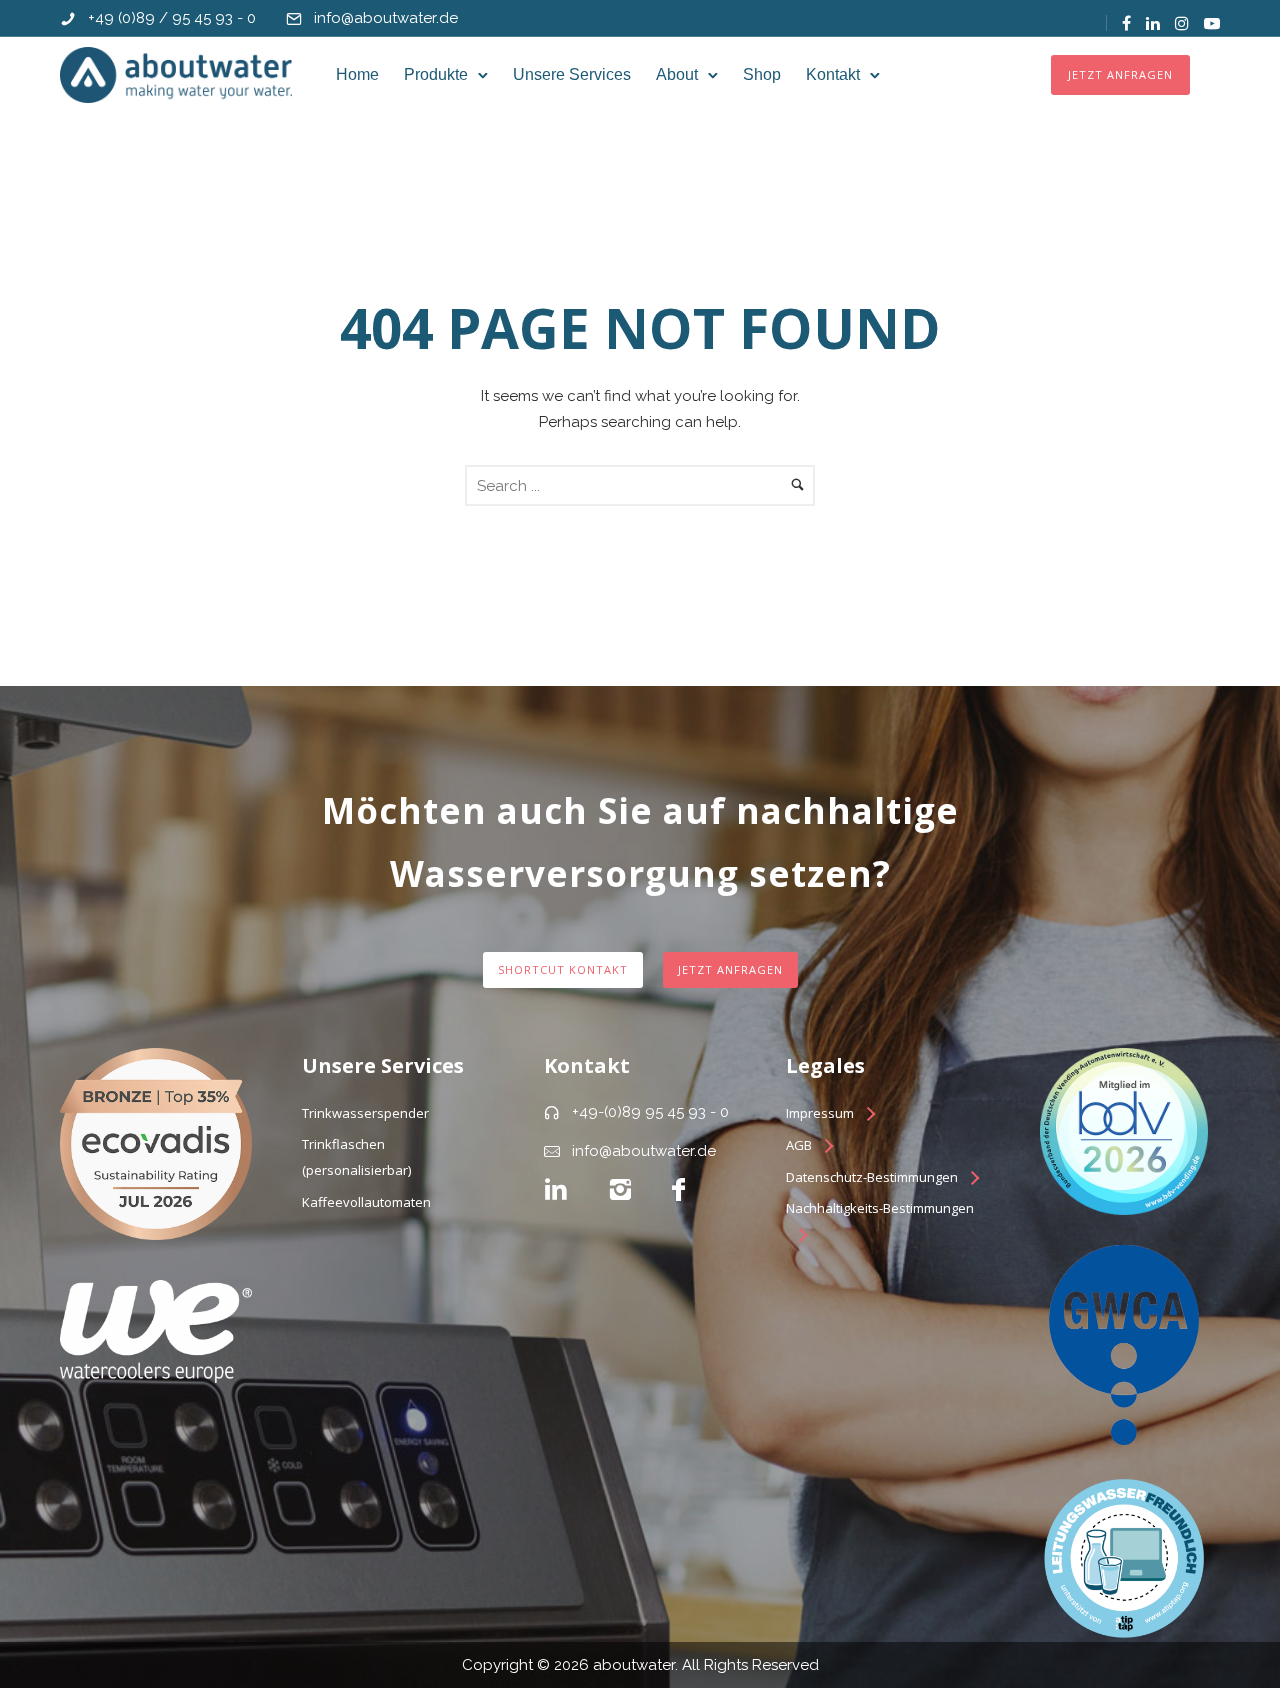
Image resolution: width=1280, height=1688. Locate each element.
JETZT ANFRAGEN (1120, 74)
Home (357, 74)
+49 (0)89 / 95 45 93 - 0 (172, 18)
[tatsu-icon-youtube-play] (1212, 23)
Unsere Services (572, 74)
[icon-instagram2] (620, 1190)
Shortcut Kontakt (563, 969)
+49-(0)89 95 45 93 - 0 (650, 1112)
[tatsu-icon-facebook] (1126, 23)
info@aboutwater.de (386, 18)
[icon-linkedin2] (556, 1190)
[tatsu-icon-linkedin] (1153, 23)
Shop (762, 74)
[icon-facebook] (678, 1190)
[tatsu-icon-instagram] (1182, 23)
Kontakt (833, 74)
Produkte (436, 74)
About (677, 74)
